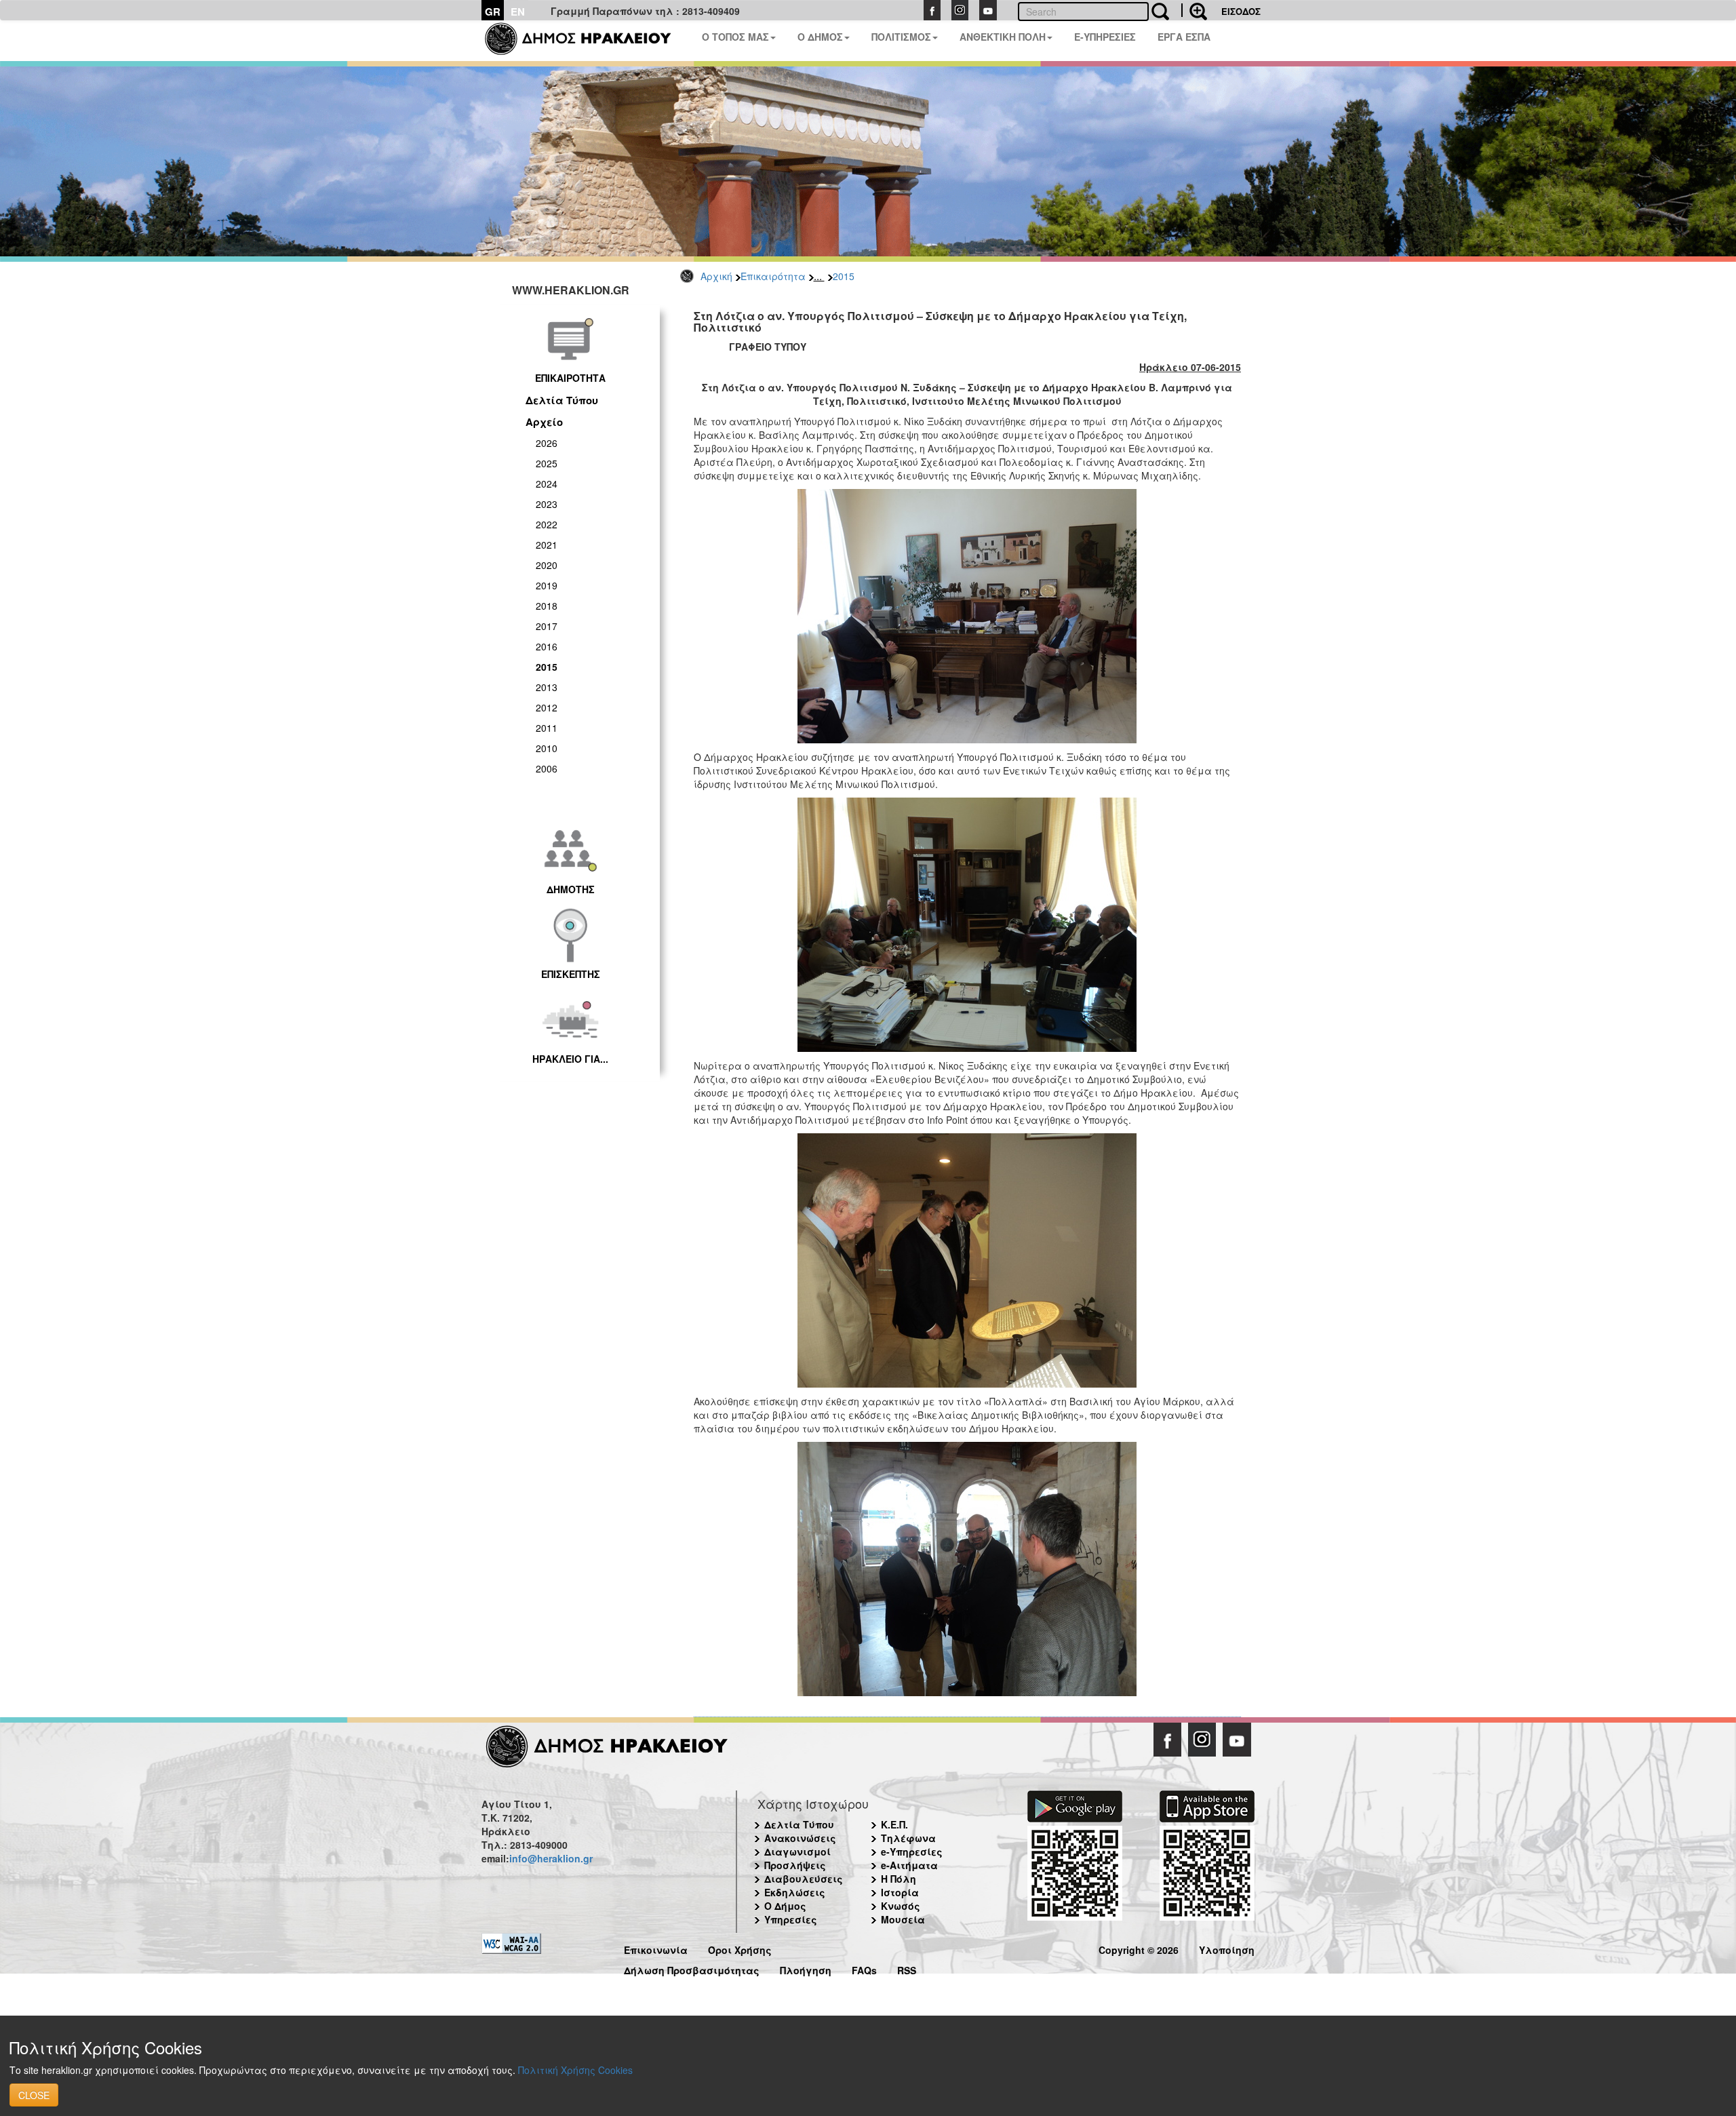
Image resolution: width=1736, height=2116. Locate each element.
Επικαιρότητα (773, 276)
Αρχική (716, 276)
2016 (547, 646)
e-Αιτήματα (909, 1865)
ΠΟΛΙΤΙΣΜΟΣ (901, 37)
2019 (547, 585)
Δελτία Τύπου (562, 400)
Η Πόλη (899, 1879)
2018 (547, 606)
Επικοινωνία (656, 1948)
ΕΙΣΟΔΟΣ (1241, 11)
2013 (547, 687)
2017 (547, 626)
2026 (547, 443)
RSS (907, 1968)
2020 (547, 565)
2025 (547, 463)
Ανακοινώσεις (800, 1838)
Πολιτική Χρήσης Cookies (575, 2070)
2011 (547, 728)
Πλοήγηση (806, 1968)
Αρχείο (544, 422)
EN (518, 12)
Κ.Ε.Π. (894, 1824)
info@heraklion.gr (551, 1858)
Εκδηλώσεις (795, 1892)
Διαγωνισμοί (797, 1851)
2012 (547, 707)
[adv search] (1194, 10)
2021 (547, 545)
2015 (844, 276)
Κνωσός (901, 1906)
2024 (547, 484)
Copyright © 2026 (1139, 1948)
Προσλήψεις (795, 1865)
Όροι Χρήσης (740, 1948)
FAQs (864, 1968)
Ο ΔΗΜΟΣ (820, 37)
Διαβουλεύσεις (804, 1879)
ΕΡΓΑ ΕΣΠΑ (1184, 37)
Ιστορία (900, 1892)
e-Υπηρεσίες (912, 1851)
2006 (547, 768)
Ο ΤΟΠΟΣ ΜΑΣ (735, 37)
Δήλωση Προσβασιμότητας (692, 1968)
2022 (547, 524)
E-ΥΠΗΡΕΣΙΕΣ (1105, 37)
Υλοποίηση (1227, 1948)
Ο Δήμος (785, 1906)
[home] (586, 41)
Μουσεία (903, 1919)
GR (493, 12)
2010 (547, 748)
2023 (547, 504)
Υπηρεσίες (791, 1919)
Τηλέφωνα (908, 1838)
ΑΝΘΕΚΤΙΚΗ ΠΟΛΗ (1003, 37)
